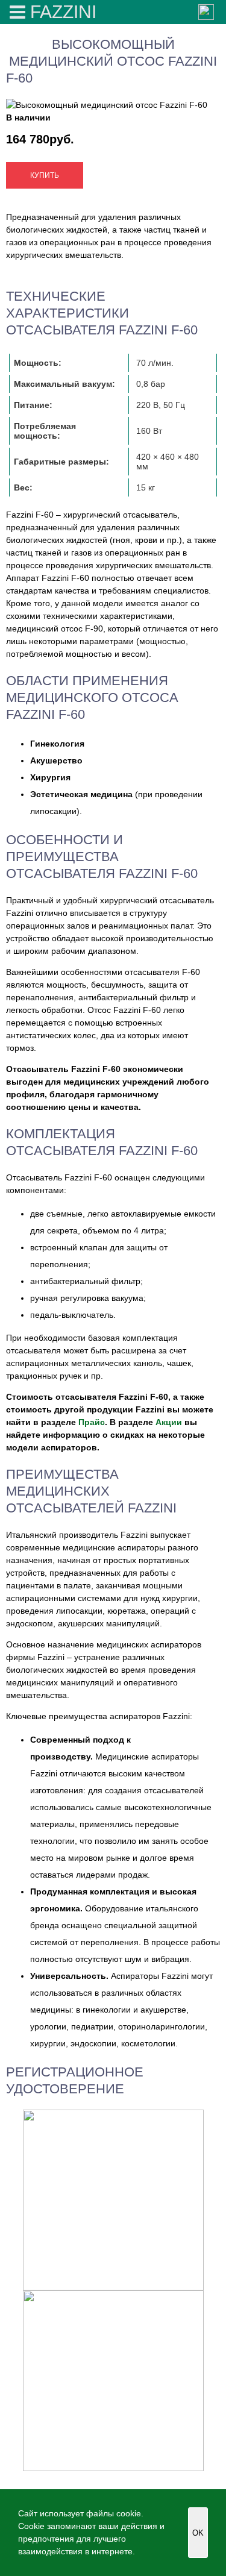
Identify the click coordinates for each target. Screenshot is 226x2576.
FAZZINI (63, 12)
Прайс (92, 1422)
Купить (45, 175)
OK (198, 2533)
